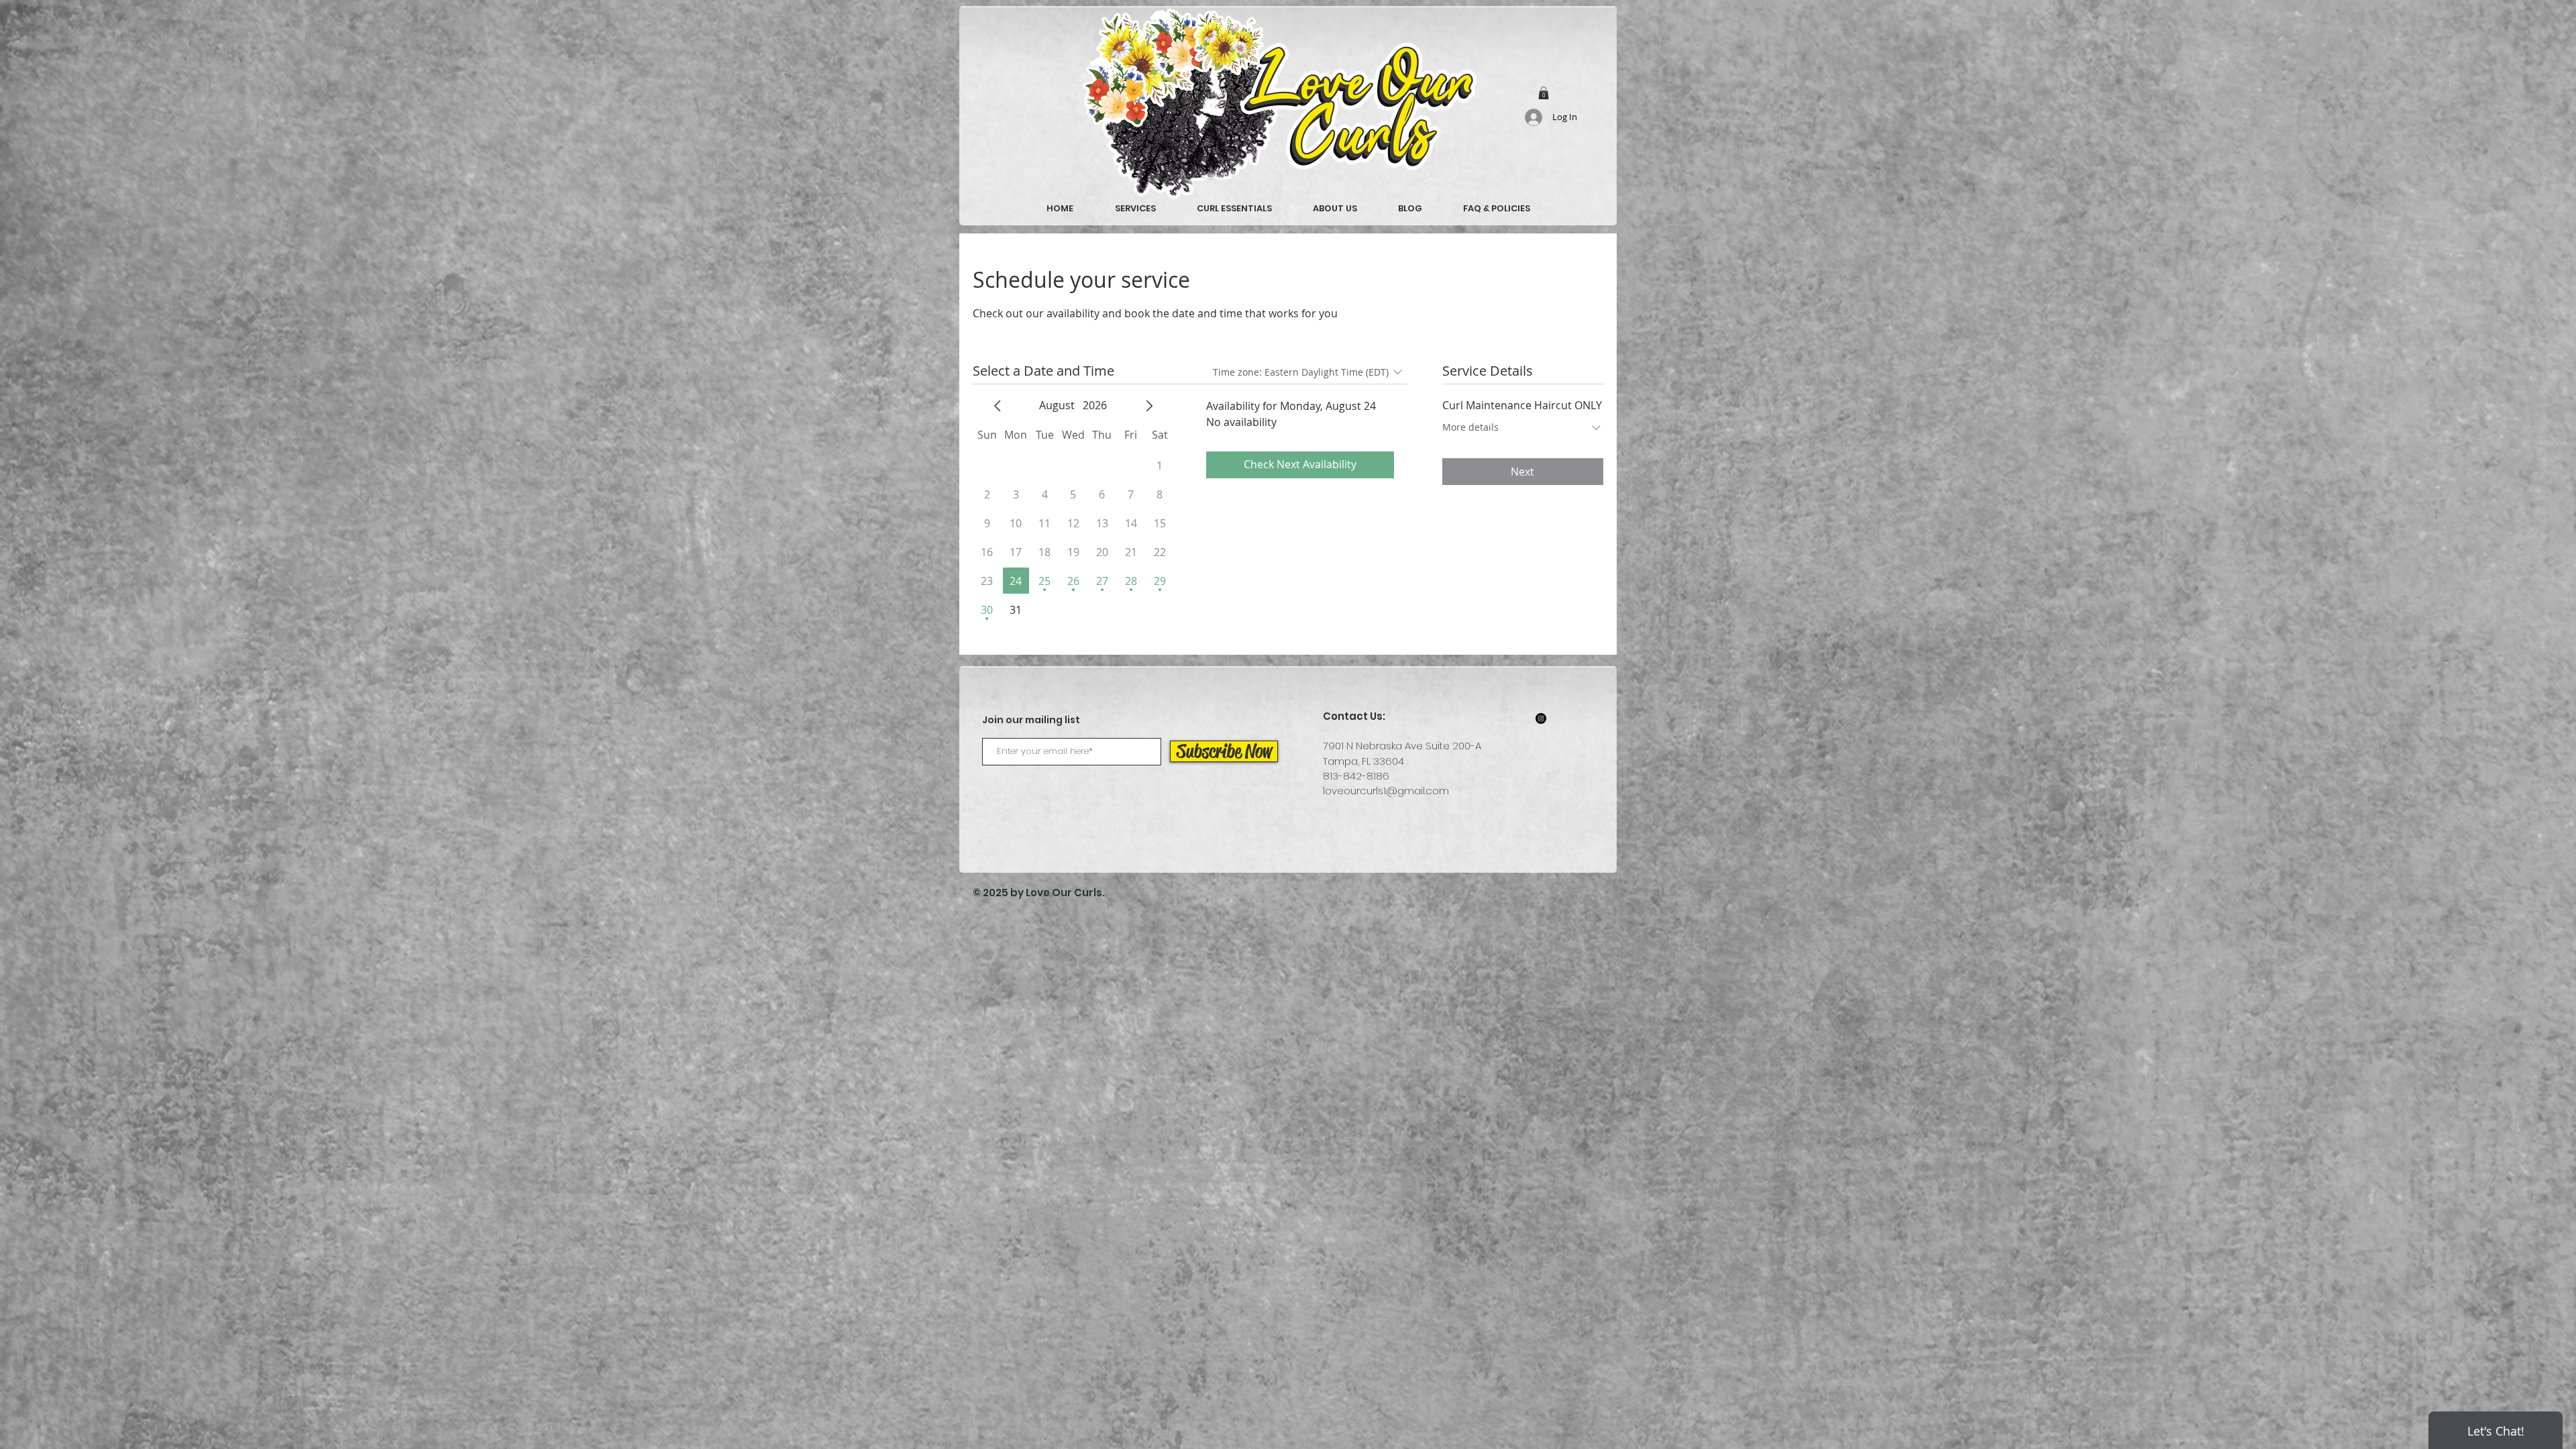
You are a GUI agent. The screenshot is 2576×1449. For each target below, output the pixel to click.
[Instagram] (1541, 718)
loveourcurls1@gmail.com (1386, 791)
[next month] (1149, 406)
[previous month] (998, 406)
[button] (1544, 93)
